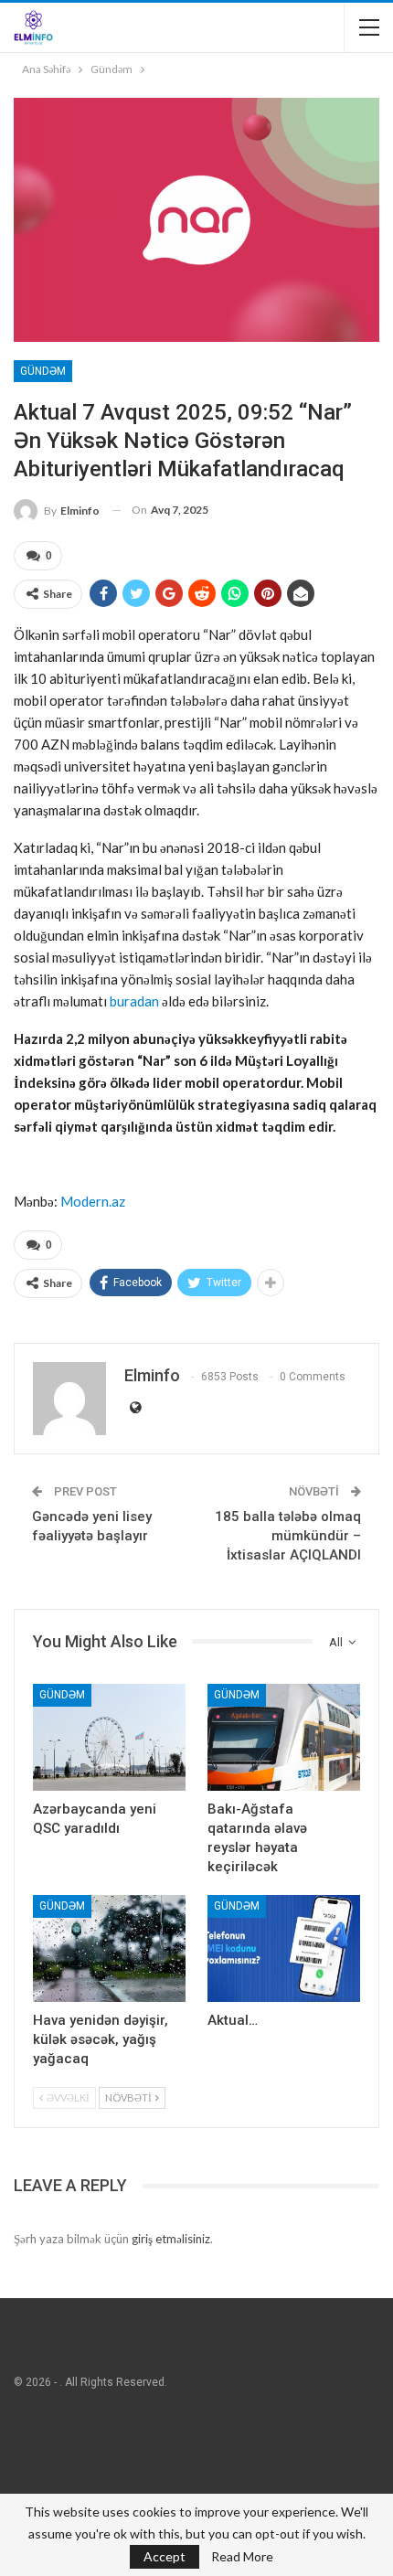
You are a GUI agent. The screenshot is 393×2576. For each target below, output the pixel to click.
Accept (165, 2556)
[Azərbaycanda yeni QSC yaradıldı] (109, 1737)
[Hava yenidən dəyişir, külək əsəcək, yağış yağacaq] (109, 1948)
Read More (242, 2557)
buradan (134, 1001)
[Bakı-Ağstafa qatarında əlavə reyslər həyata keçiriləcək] (284, 1737)
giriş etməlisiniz (171, 2239)
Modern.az (93, 1201)
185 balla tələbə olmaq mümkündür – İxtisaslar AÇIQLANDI (288, 1536)
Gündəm (43, 371)
